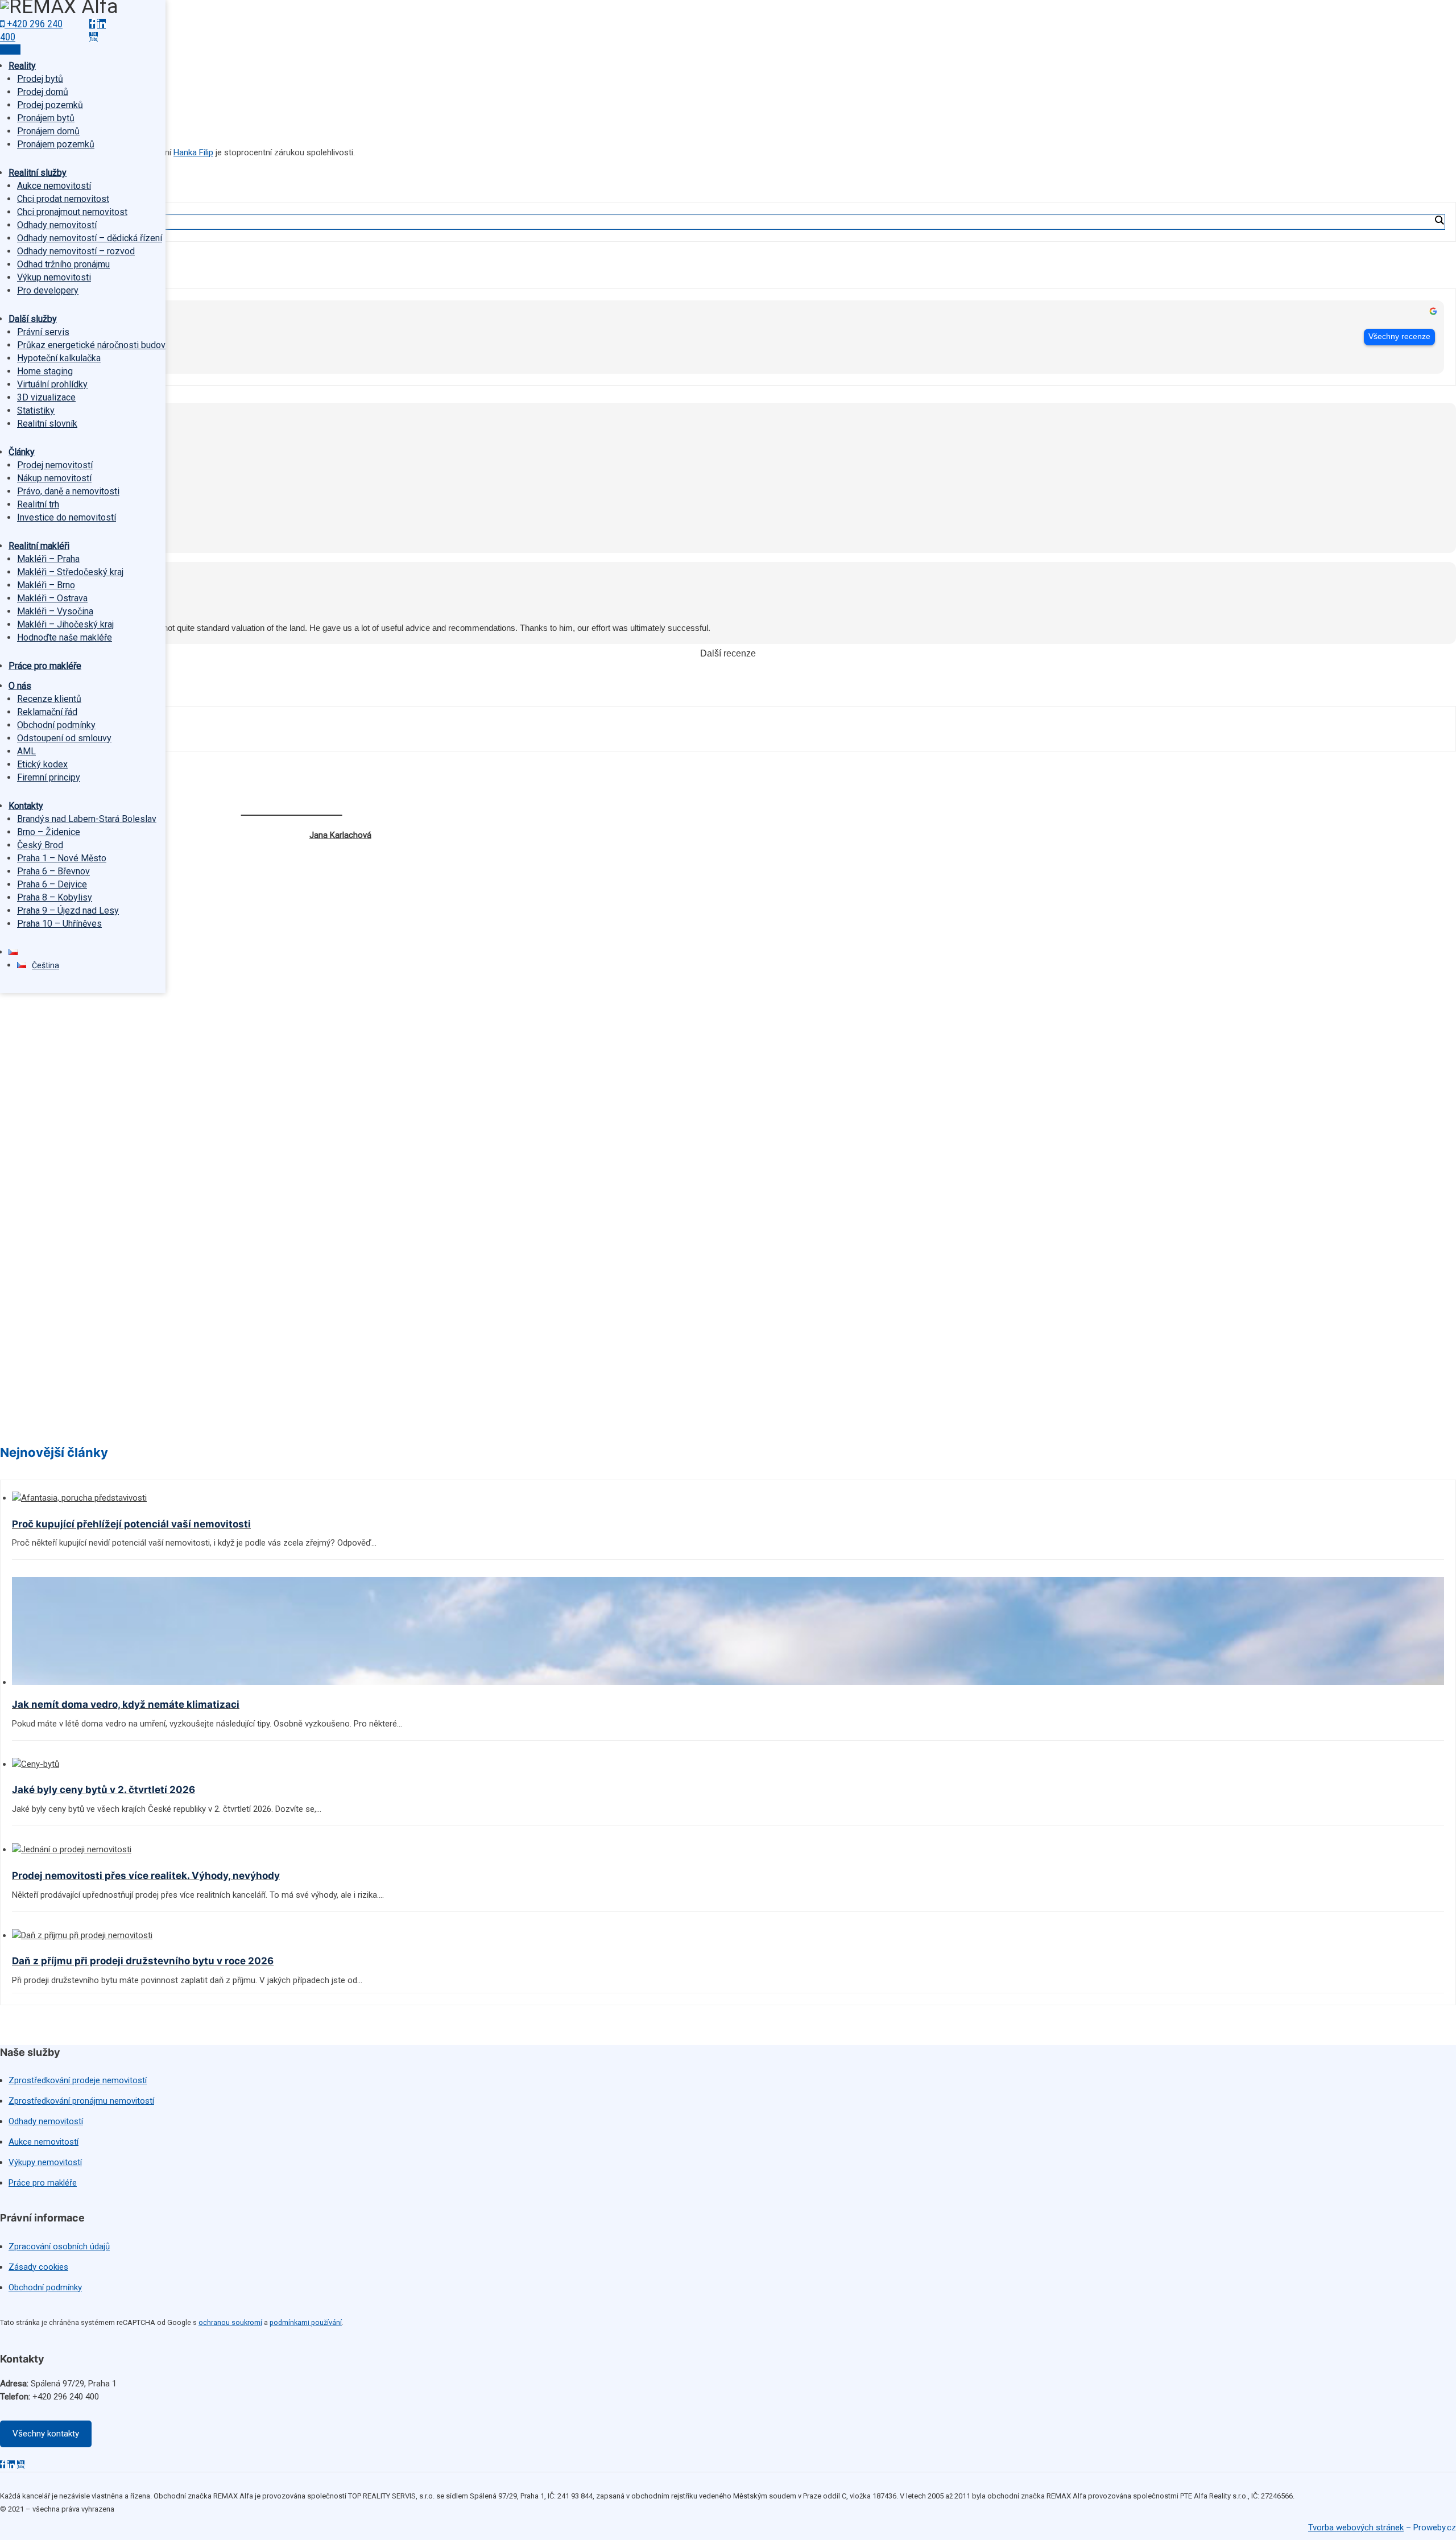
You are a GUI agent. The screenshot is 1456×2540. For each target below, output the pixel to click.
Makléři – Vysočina (55, 611)
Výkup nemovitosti (54, 277)
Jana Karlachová (340, 835)
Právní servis (43, 332)
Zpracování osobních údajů (59, 2246)
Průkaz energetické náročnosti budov (91, 345)
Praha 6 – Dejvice (52, 884)
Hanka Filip (193, 152)
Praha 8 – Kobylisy (55, 897)
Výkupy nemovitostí (45, 2162)
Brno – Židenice (49, 832)
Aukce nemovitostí (54, 186)
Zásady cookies (38, 2267)
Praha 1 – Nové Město (62, 858)
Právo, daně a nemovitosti (68, 491)
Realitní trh (38, 504)
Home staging (45, 371)
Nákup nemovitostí (54, 478)
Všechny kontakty (46, 2434)
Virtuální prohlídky (52, 384)
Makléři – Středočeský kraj (70, 572)
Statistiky (36, 410)
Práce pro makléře (45, 666)
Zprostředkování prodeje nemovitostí (78, 2080)
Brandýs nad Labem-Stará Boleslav (87, 819)
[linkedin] (102, 24)
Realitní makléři (39, 546)
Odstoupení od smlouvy (64, 738)
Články (22, 452)
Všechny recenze (1399, 336)
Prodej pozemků (50, 105)
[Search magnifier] (1439, 220)
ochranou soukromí (230, 2322)
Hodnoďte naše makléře (65, 637)
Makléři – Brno (46, 585)
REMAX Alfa (47, 330)
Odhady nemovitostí (57, 225)
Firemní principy (49, 777)
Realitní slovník (47, 424)
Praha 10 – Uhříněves (59, 924)
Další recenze (728, 653)
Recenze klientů (49, 699)
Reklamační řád (47, 712)
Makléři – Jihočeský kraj (65, 624)
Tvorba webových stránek (1356, 2527)
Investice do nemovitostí (67, 517)
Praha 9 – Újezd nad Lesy (68, 910)
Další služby (33, 319)
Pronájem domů (48, 131)
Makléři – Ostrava (52, 598)
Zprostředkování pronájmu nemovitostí (81, 2101)
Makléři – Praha (48, 559)
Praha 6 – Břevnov (53, 871)
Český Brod (40, 845)
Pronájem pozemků (56, 144)
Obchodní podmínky (56, 725)
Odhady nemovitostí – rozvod (76, 251)
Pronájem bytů (46, 118)
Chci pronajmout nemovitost (72, 212)
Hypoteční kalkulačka (59, 358)
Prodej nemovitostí (55, 465)
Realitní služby (38, 173)
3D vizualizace (46, 397)
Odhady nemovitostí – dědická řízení (90, 238)
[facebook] (92, 24)
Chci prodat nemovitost (63, 199)
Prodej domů (43, 92)
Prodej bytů (40, 79)
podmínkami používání (306, 2322)
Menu (10, 49)
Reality (22, 66)
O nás (20, 686)
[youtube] (94, 37)
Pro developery (48, 290)
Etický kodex (42, 764)
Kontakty (26, 806)
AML (26, 751)
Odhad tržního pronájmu (63, 264)
